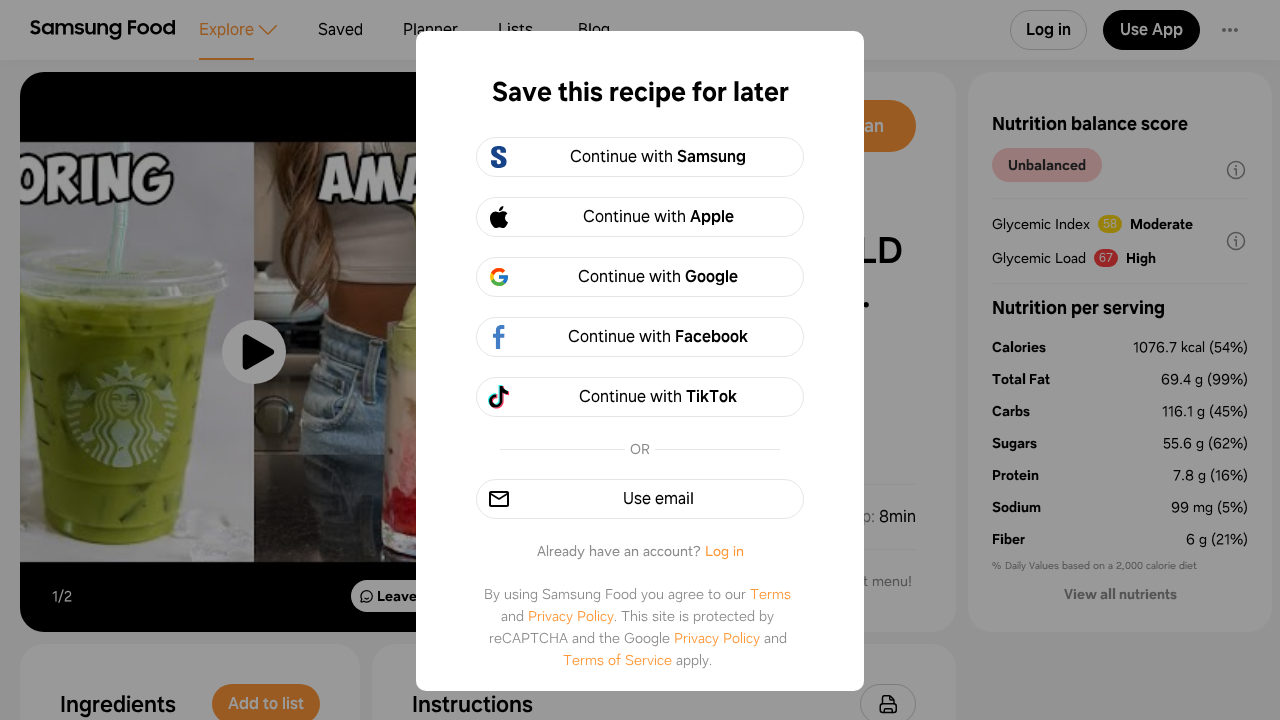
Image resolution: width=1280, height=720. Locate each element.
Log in (724, 551)
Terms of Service (617, 660)
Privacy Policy (571, 616)
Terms (770, 594)
